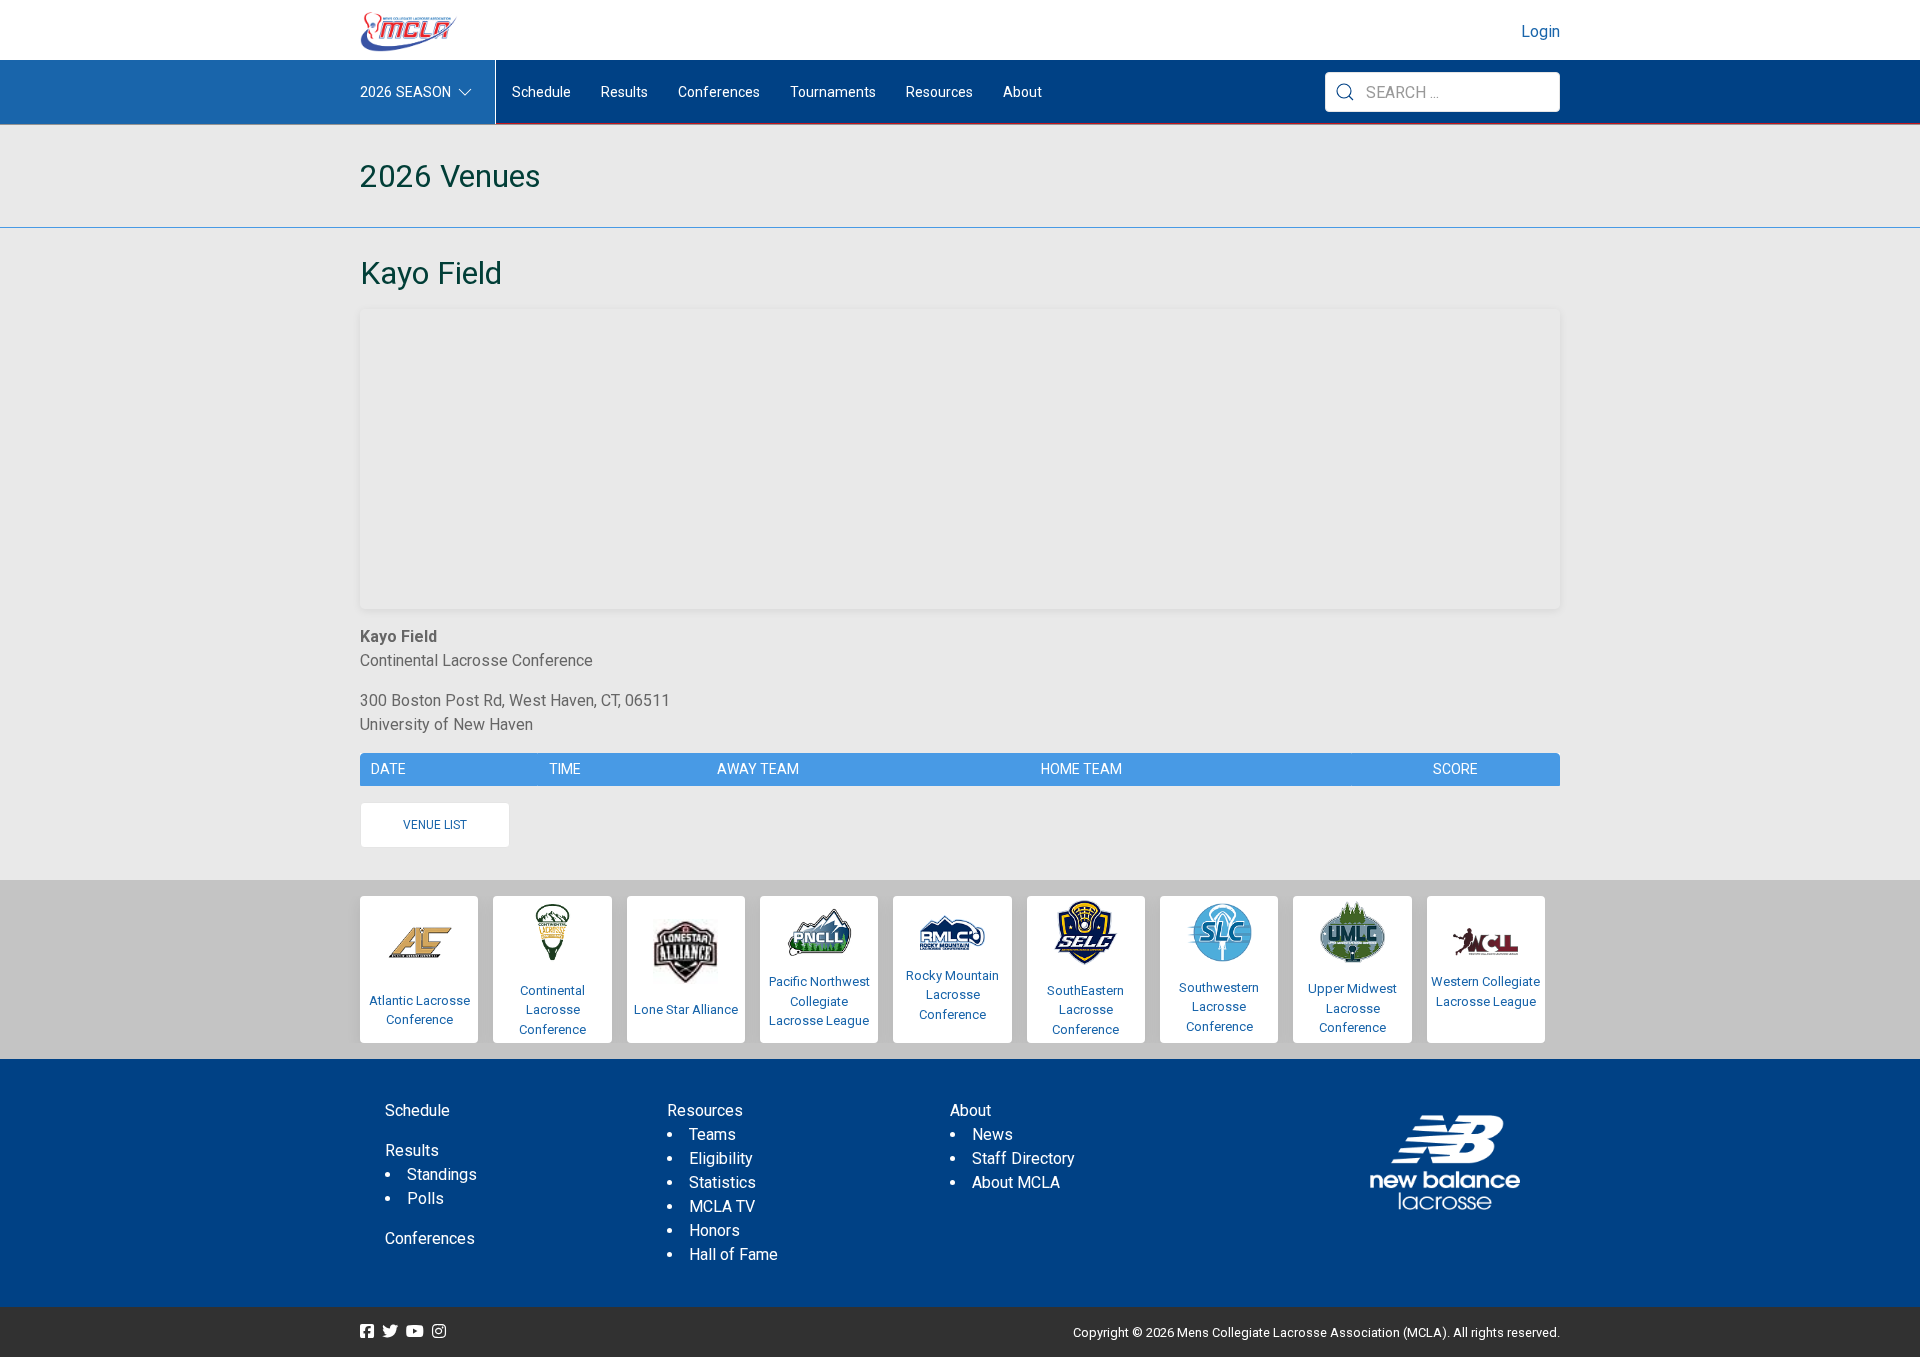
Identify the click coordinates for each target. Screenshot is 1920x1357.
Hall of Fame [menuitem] (733, 1254)
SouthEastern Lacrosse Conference (1085, 1010)
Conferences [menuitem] (430, 1238)
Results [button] (624, 92)
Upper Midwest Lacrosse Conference (1352, 1008)
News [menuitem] (992, 1134)
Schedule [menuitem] (541, 92)
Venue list (435, 825)
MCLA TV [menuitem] (722, 1206)
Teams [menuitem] (712, 1134)
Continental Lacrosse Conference (552, 1010)
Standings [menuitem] (442, 1174)
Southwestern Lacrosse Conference (1219, 1007)
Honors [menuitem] (714, 1230)
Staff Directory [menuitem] (1023, 1158)
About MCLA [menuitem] (1016, 1182)
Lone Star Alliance (686, 1009)
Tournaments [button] (833, 92)
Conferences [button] (719, 92)
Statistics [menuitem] (722, 1182)
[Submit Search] (1345, 92)
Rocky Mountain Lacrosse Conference (952, 995)
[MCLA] (410, 32)
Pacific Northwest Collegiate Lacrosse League (819, 1001)
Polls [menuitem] (425, 1198)
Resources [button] (939, 92)
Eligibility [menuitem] (721, 1158)
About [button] (1022, 92)
